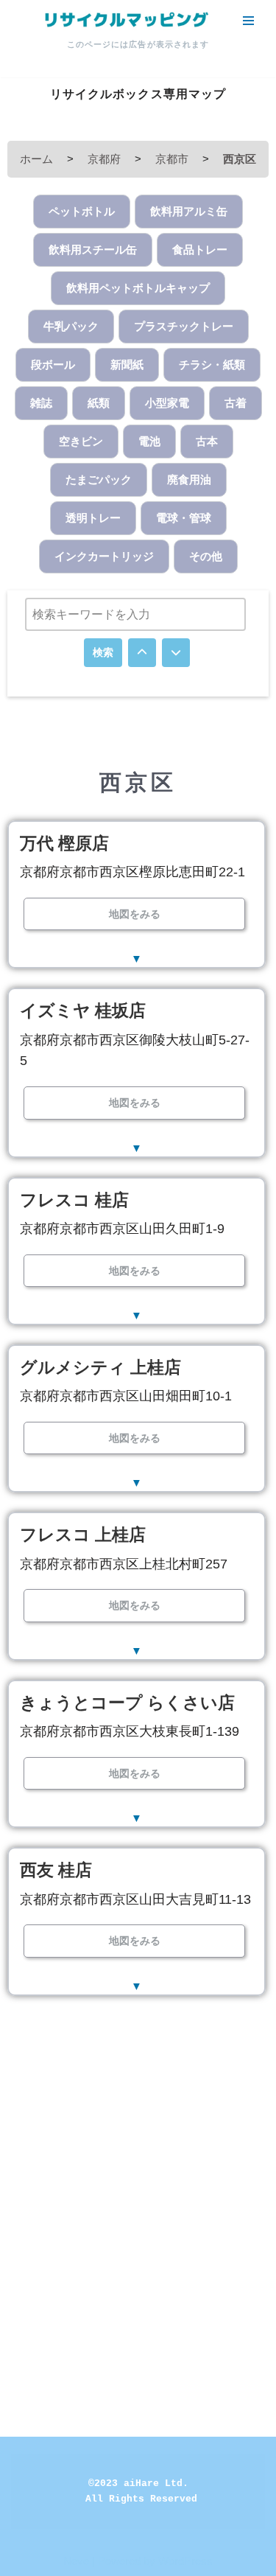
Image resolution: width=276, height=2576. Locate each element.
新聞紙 (127, 364)
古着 (236, 403)
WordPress (185, 2561)
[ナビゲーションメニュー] (248, 21)
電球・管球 (184, 518)
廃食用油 (189, 479)
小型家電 (167, 403)
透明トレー (93, 518)
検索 (103, 652)
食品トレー (200, 249)
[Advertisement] (138, 2166)
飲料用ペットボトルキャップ (138, 288)
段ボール (53, 364)
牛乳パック (71, 326)
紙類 (99, 403)
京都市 (172, 159)
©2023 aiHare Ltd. (138, 2483)
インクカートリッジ (104, 556)
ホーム (36, 159)
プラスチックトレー (184, 326)
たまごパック (99, 479)
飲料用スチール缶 (93, 249)
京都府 (104, 159)
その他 (206, 556)
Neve (76, 2561)
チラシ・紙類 (212, 364)
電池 (149, 441)
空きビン (81, 441)
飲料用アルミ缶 (189, 211)
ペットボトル (82, 211)
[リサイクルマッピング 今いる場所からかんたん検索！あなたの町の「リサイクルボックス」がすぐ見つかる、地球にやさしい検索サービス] (125, 20)
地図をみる (135, 914)
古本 (207, 441)
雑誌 (41, 403)
